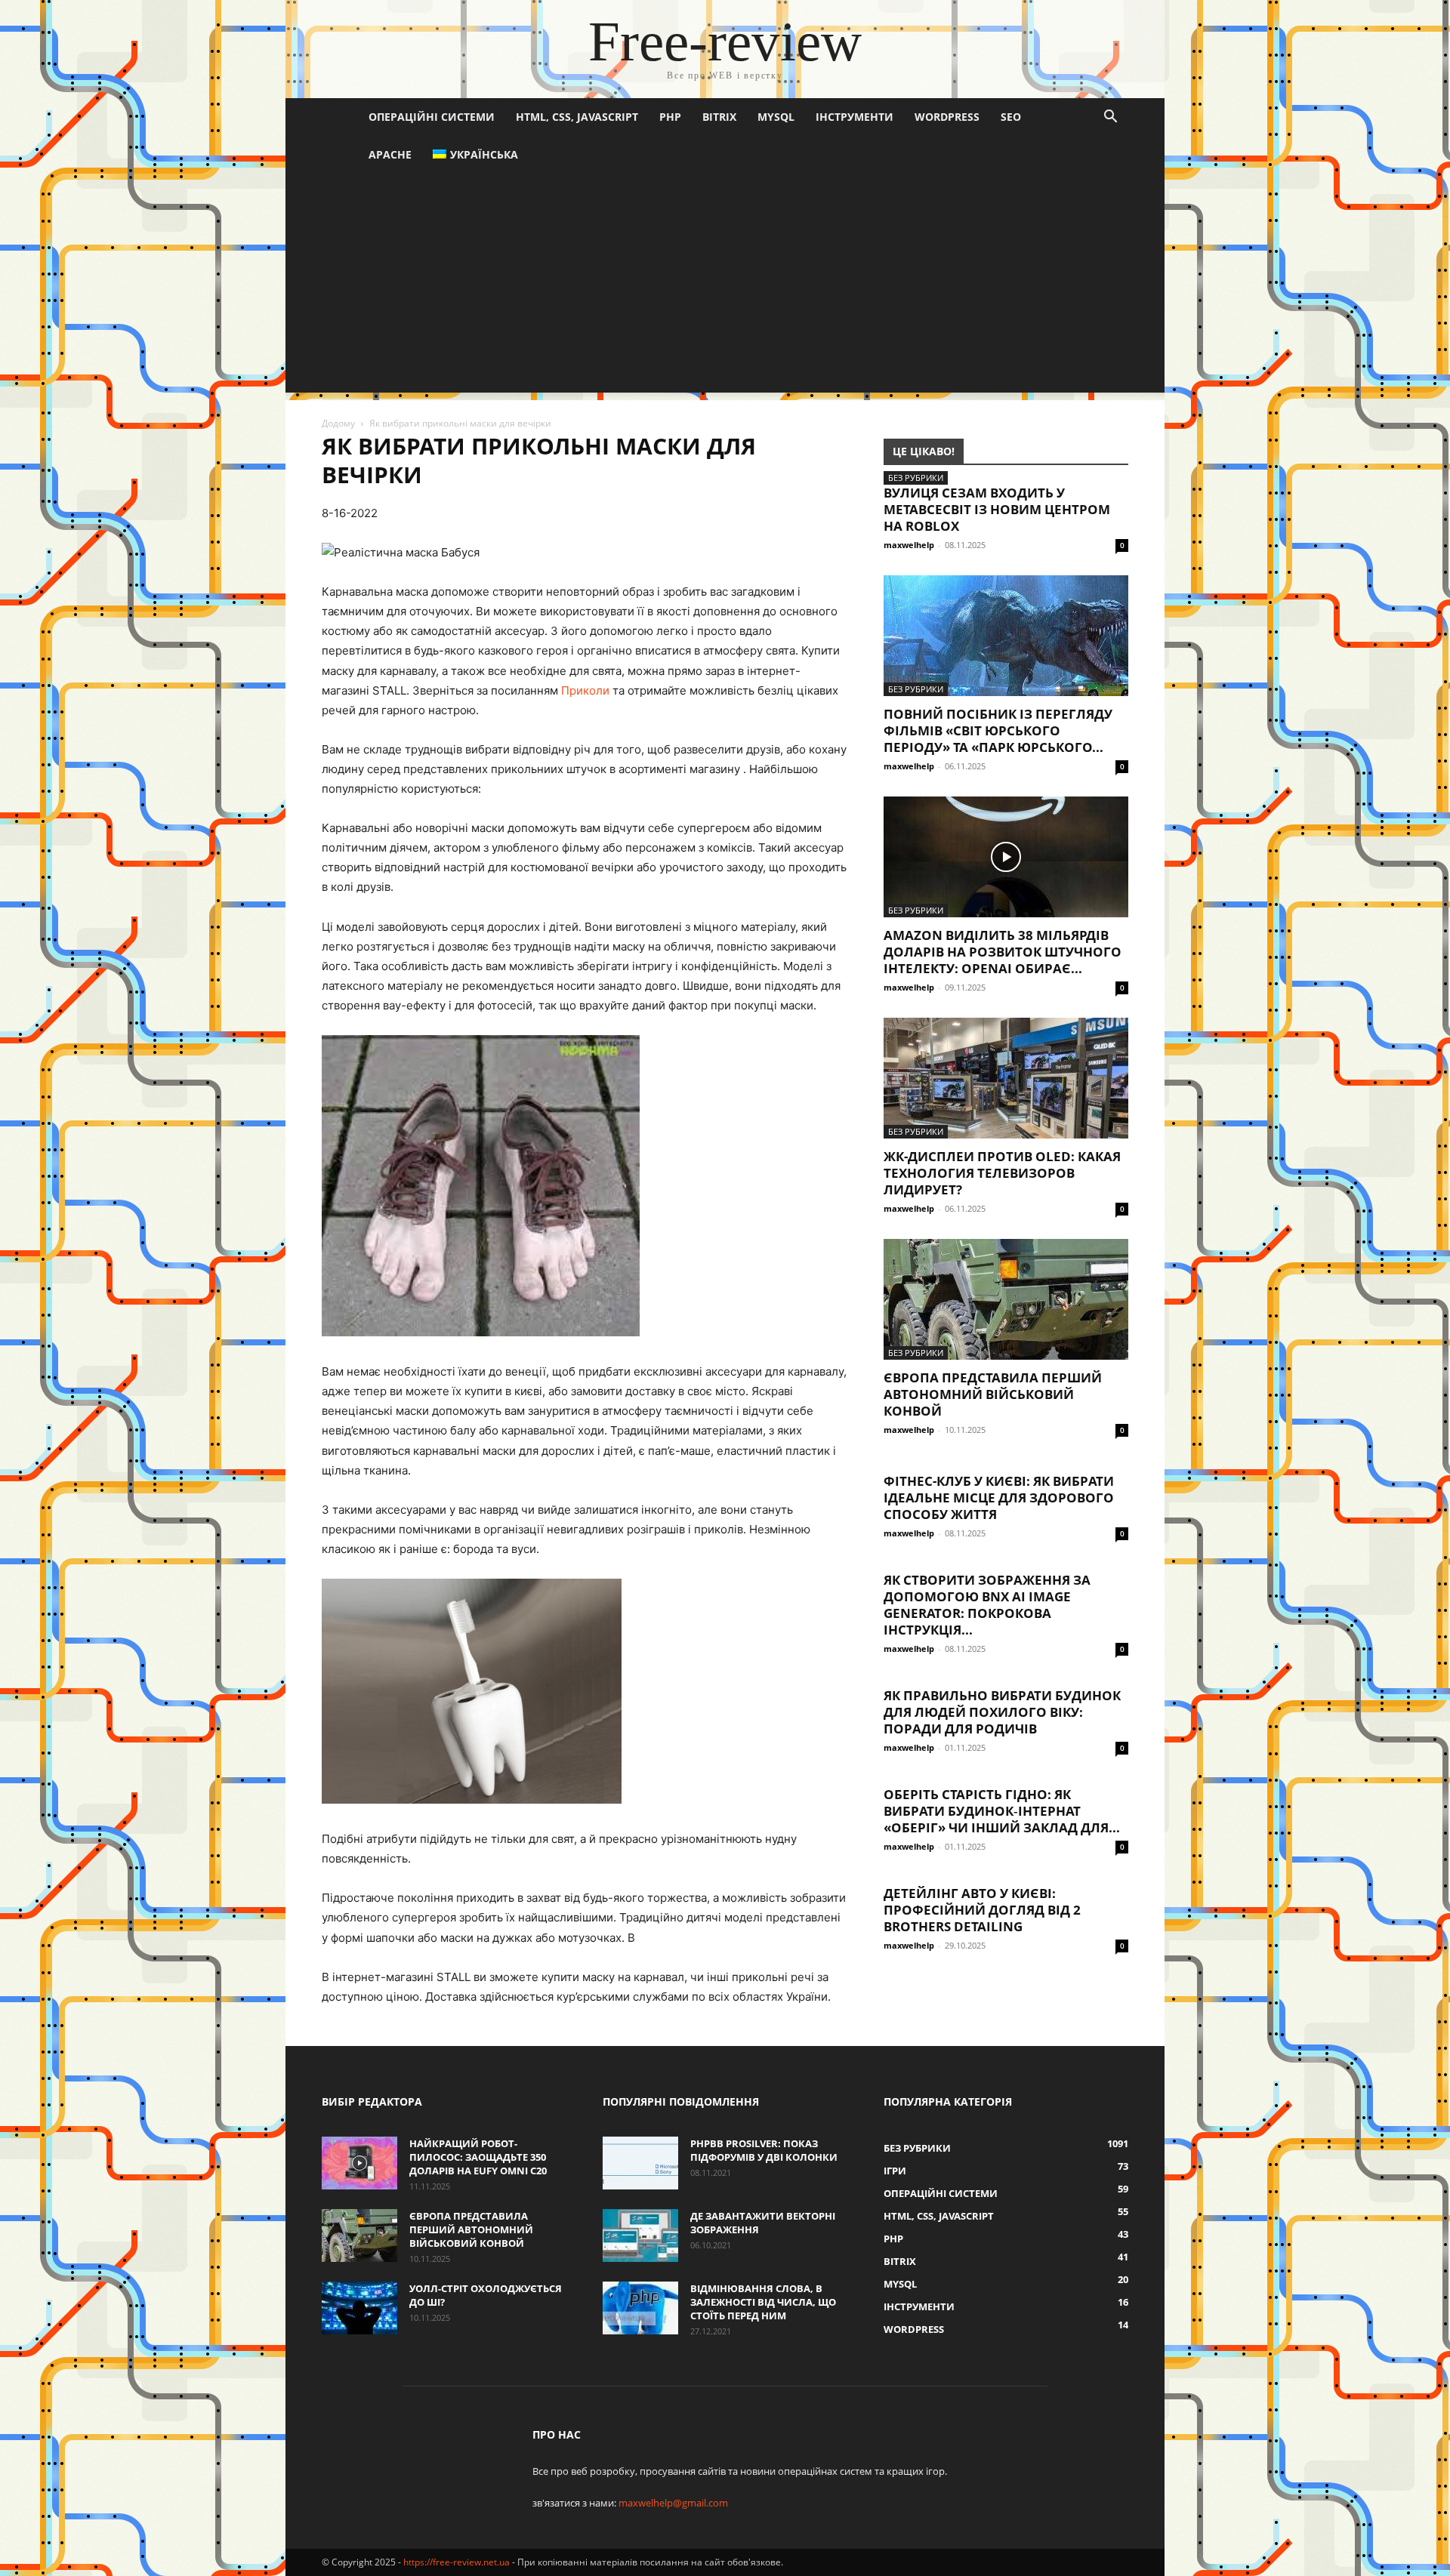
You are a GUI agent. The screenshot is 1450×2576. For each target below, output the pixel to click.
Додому (338, 423)
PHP (670, 117)
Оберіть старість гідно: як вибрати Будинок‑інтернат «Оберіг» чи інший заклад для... (1002, 1811)
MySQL (776, 117)
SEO (1011, 117)
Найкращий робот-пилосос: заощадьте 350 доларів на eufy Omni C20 (478, 2157)
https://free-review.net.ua (457, 2562)
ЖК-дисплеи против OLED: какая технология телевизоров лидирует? (1002, 1173)
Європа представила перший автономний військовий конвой (993, 1394)
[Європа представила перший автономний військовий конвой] (1006, 1299)
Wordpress (947, 117)
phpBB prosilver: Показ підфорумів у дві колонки (764, 2150)
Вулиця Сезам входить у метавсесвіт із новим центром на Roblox (997, 509)
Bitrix (719, 117)
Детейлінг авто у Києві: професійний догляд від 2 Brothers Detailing (982, 1910)
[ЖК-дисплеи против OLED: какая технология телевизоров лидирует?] (1006, 1078)
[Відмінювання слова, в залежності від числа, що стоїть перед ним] (640, 2308)
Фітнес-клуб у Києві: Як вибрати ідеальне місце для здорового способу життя (999, 1498)
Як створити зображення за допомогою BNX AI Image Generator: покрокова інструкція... (987, 1605)
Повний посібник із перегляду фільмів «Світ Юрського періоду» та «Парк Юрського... (998, 730)
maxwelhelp (909, 545)
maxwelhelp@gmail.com (673, 2503)
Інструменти (855, 117)
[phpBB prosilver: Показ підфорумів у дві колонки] (640, 2163)
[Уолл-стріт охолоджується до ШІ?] (359, 2308)
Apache (390, 154)
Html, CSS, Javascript (577, 117)
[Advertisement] (725, 287)
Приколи (585, 690)
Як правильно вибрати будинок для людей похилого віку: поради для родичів (1002, 1712)
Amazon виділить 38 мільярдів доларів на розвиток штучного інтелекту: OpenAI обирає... (1003, 952)
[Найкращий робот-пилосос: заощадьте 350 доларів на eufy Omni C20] (359, 2163)
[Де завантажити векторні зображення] (640, 2236)
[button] (1110, 118)
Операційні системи (432, 117)
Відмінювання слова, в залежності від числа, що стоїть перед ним (763, 2302)
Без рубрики (916, 478)
